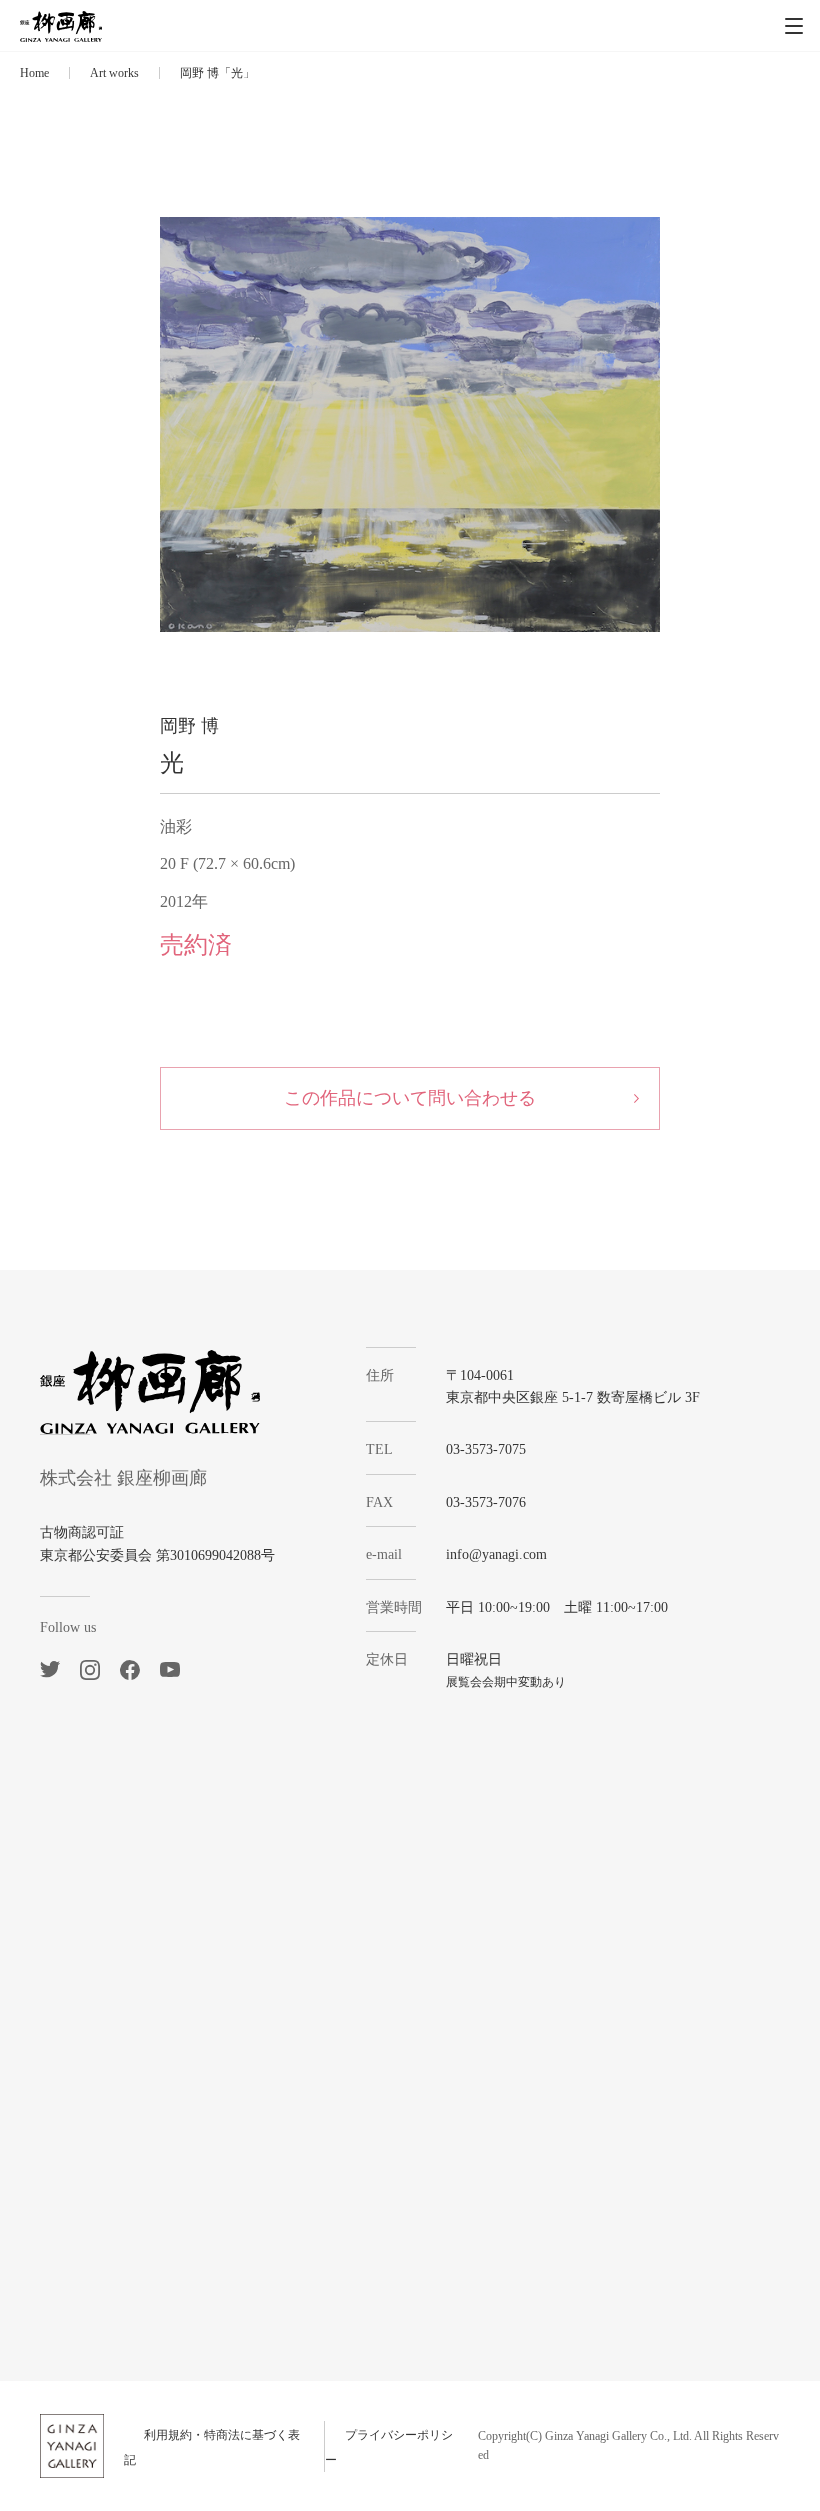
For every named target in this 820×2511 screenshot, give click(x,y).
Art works (114, 73)
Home (34, 73)
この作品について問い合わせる (410, 1098)
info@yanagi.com (496, 1554)
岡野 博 (189, 726)
